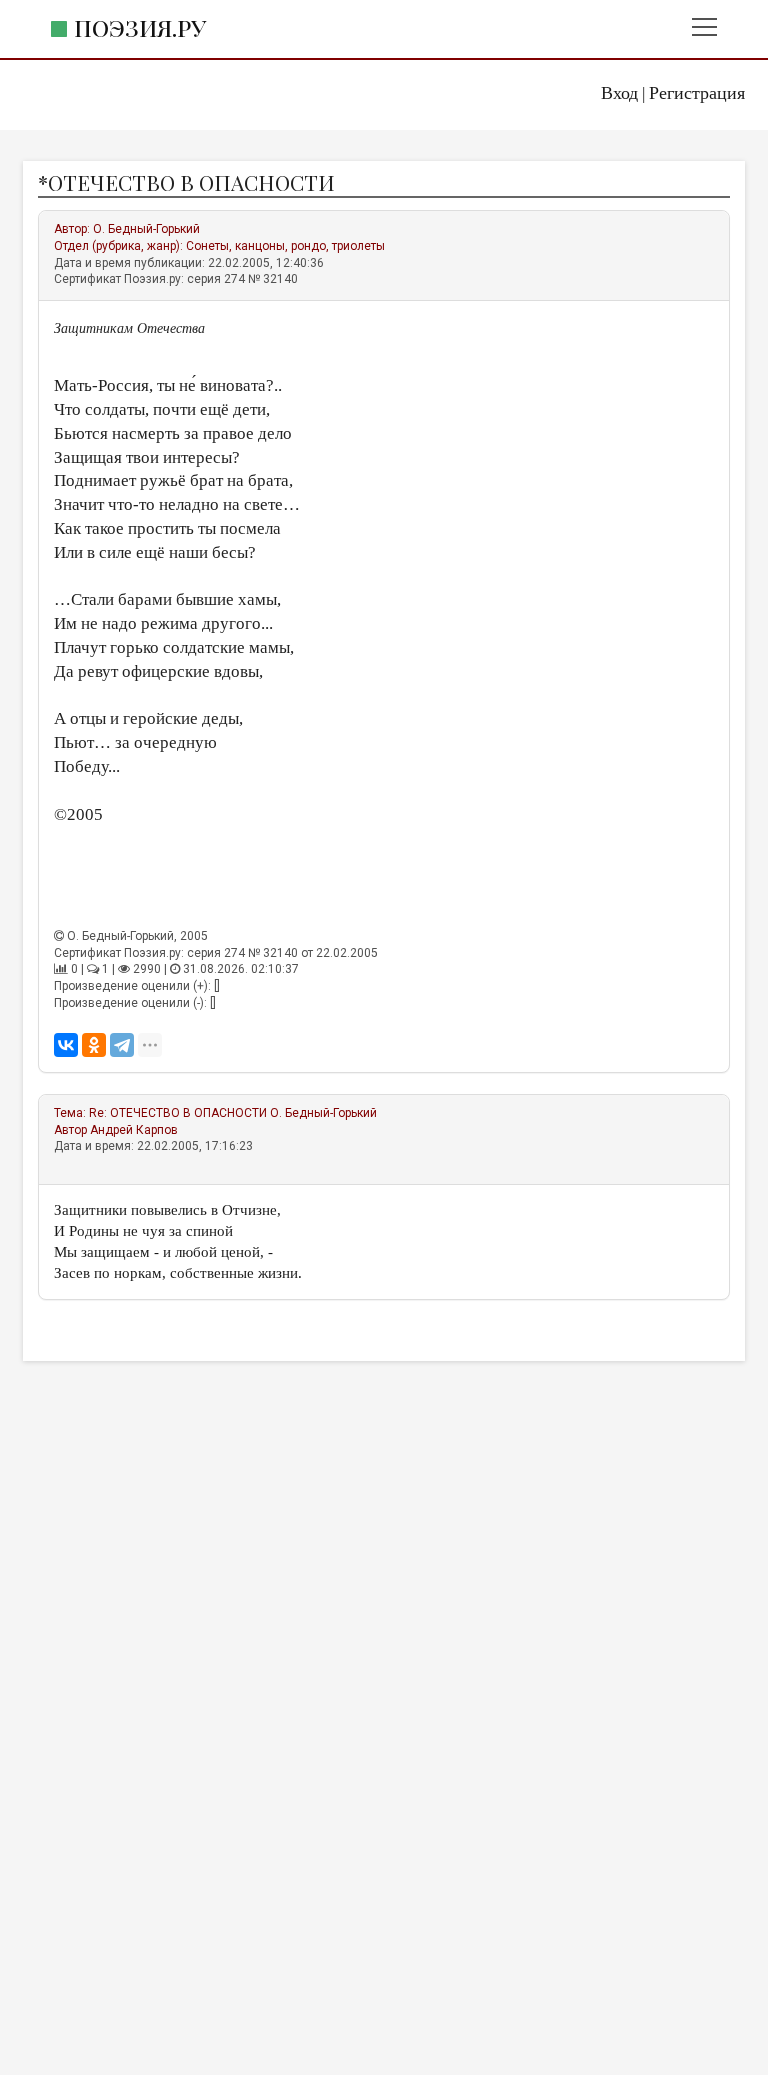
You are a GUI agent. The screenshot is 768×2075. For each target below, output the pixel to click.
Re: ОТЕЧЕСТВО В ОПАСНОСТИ (178, 1113)
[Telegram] (122, 1045)
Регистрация (697, 93)
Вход (619, 93)
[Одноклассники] (94, 1045)
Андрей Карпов (134, 1130)
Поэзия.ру (140, 27)
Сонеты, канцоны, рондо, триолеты (285, 246)
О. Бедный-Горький (146, 229)
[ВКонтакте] (66, 1045)
